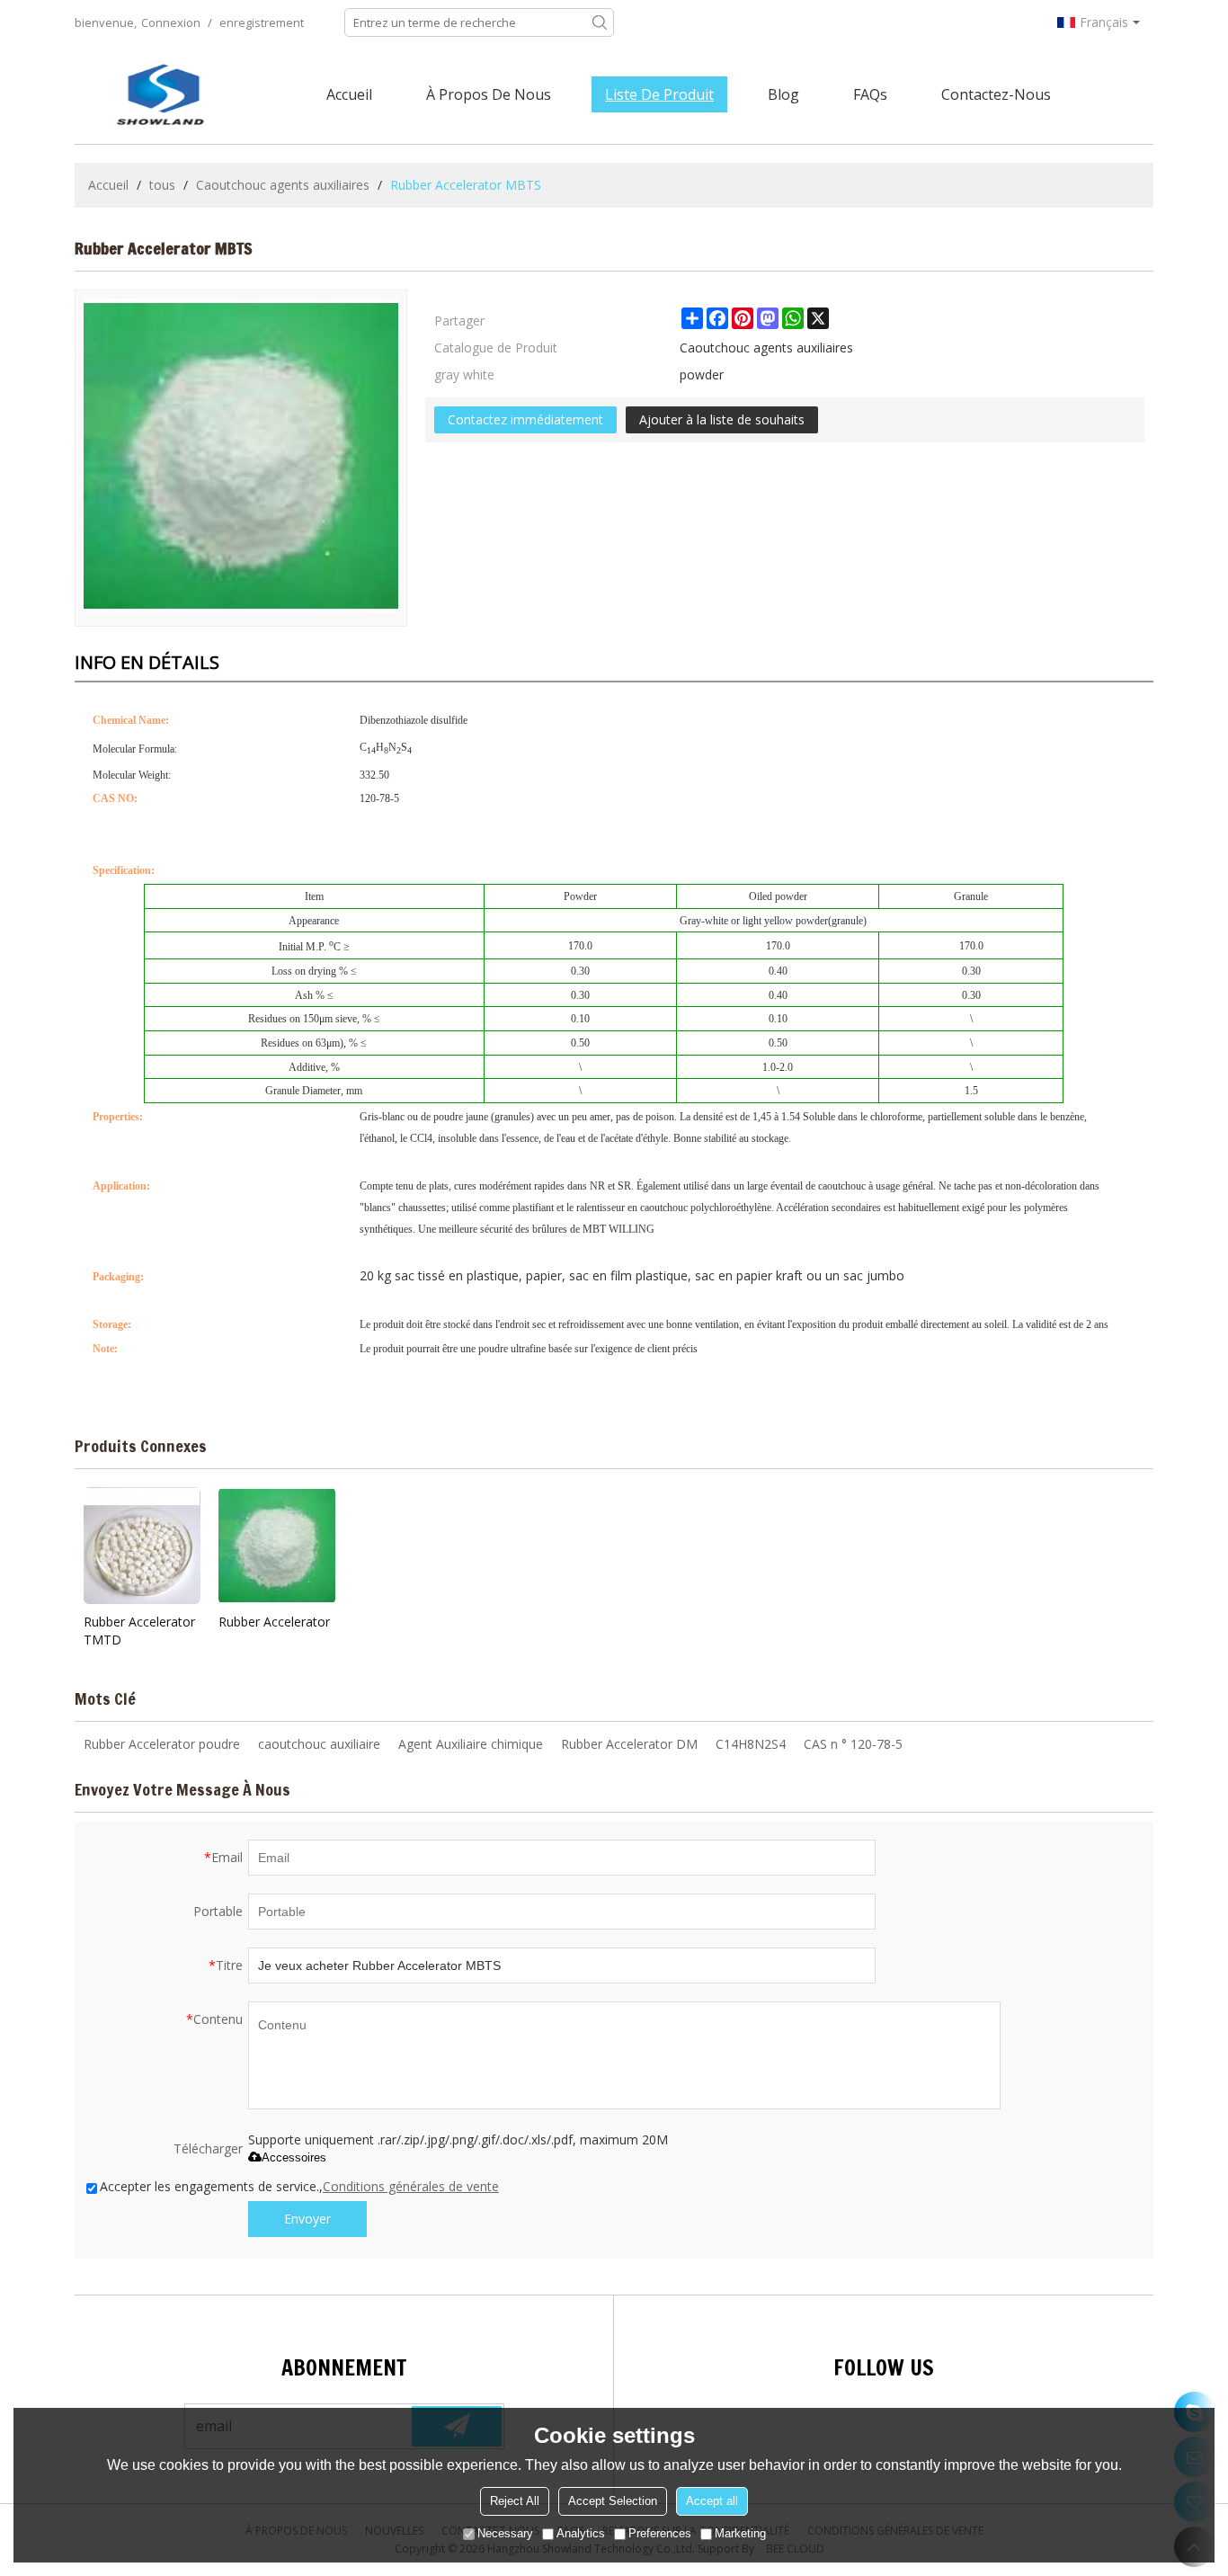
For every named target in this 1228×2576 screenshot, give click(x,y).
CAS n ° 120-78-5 (853, 1744)
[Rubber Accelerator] (277, 1546)
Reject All (515, 2501)
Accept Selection (613, 2501)
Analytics (581, 2533)
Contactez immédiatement (525, 419)
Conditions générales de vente (411, 2186)
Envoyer (307, 2219)
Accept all (712, 2501)
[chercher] (600, 22)
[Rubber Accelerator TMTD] (142, 1546)
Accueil (349, 94)
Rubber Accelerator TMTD (139, 1631)
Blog (783, 94)
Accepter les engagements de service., (299, 2186)
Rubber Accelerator (274, 1622)
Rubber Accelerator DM (629, 1744)
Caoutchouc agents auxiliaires (283, 185)
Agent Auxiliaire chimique (471, 1744)
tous (162, 185)
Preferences (660, 2533)
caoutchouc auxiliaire (319, 1744)
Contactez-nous (996, 94)
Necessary (505, 2533)
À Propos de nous (489, 94)
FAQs (870, 94)
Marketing (740, 2533)
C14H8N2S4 (751, 1744)
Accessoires (294, 2157)
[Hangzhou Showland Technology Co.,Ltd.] (160, 94)
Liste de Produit (659, 94)
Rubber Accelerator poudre (162, 1744)
